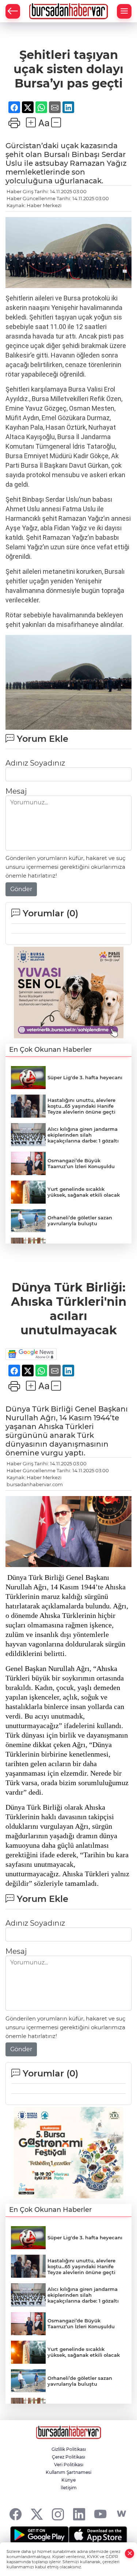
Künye (68, 2480)
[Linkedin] (79, 2514)
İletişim (69, 2488)
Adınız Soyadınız (35, 763)
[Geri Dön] (13, 11)
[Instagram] (58, 2514)
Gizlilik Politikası (69, 2449)
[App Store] (98, 2535)
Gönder (21, 889)
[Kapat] (130, 2553)
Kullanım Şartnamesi (68, 2472)
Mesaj (16, 791)
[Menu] (124, 11)
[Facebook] (16, 2514)
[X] (37, 2514)
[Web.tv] (121, 2514)
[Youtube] (100, 2514)
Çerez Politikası (68, 2457)
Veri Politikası (69, 2465)
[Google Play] (39, 2535)
